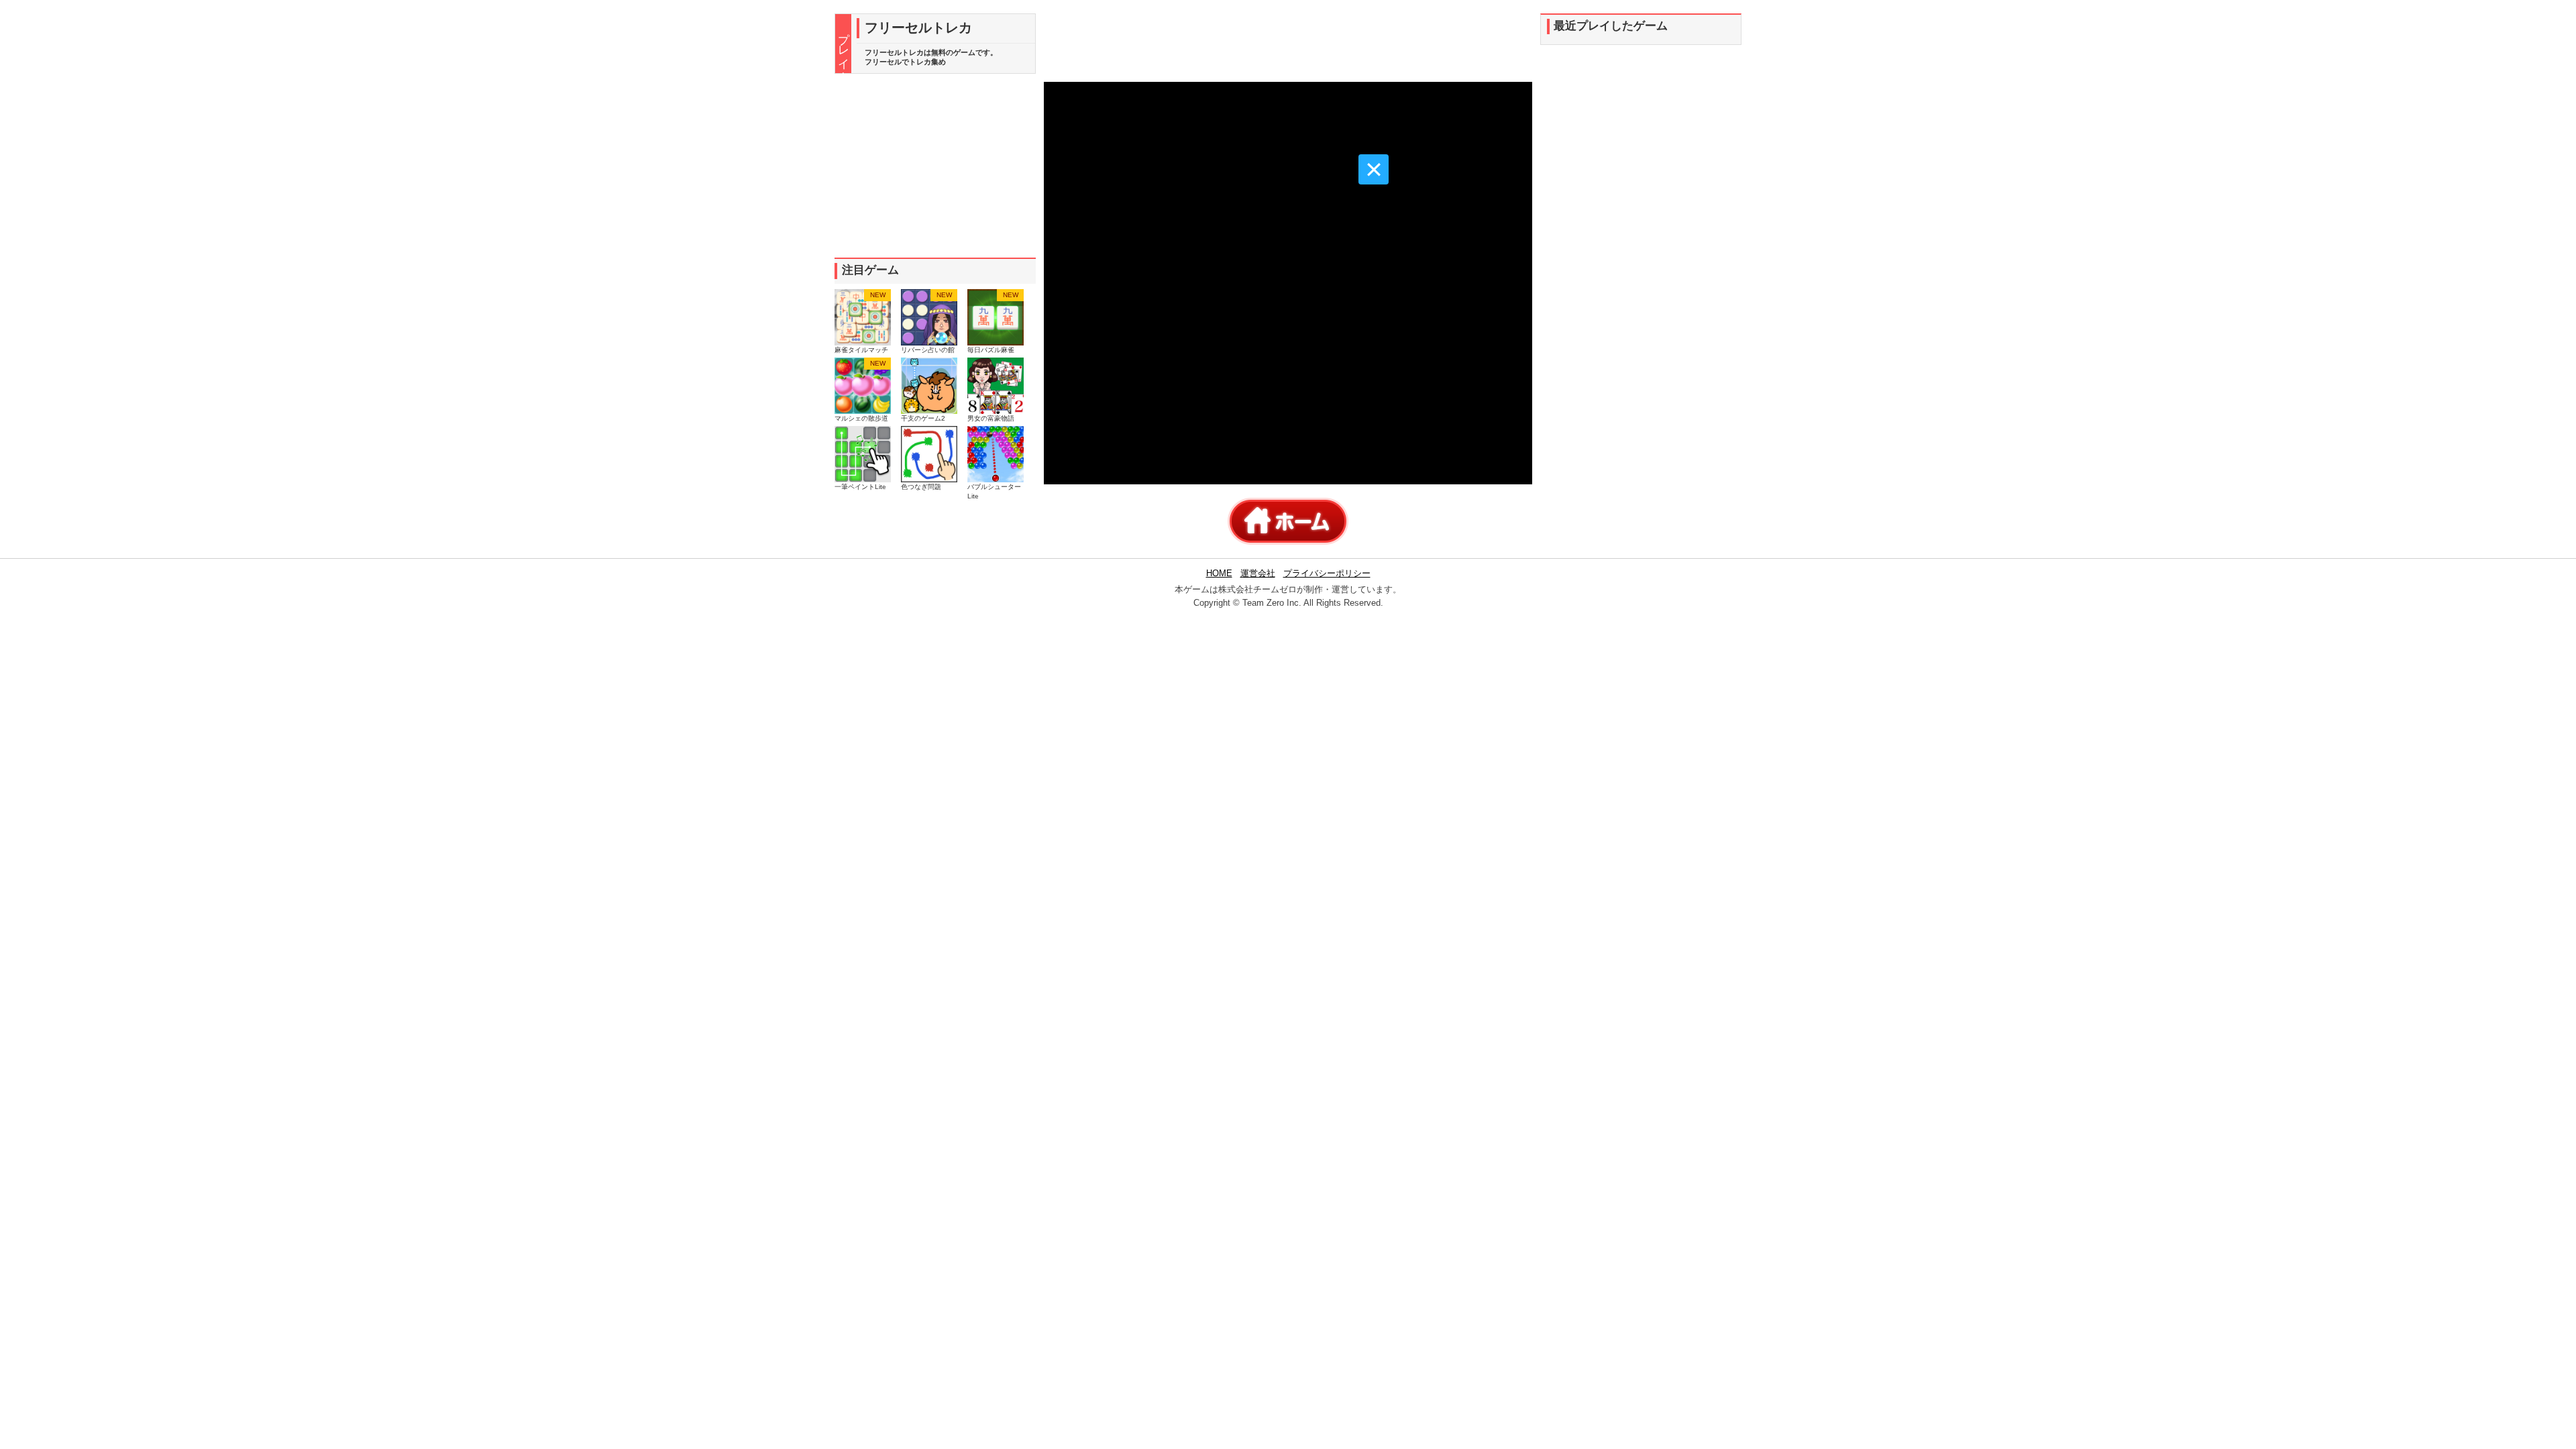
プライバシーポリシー (1327, 573)
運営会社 (1258, 573)
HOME (1219, 573)
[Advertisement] (935, 166)
